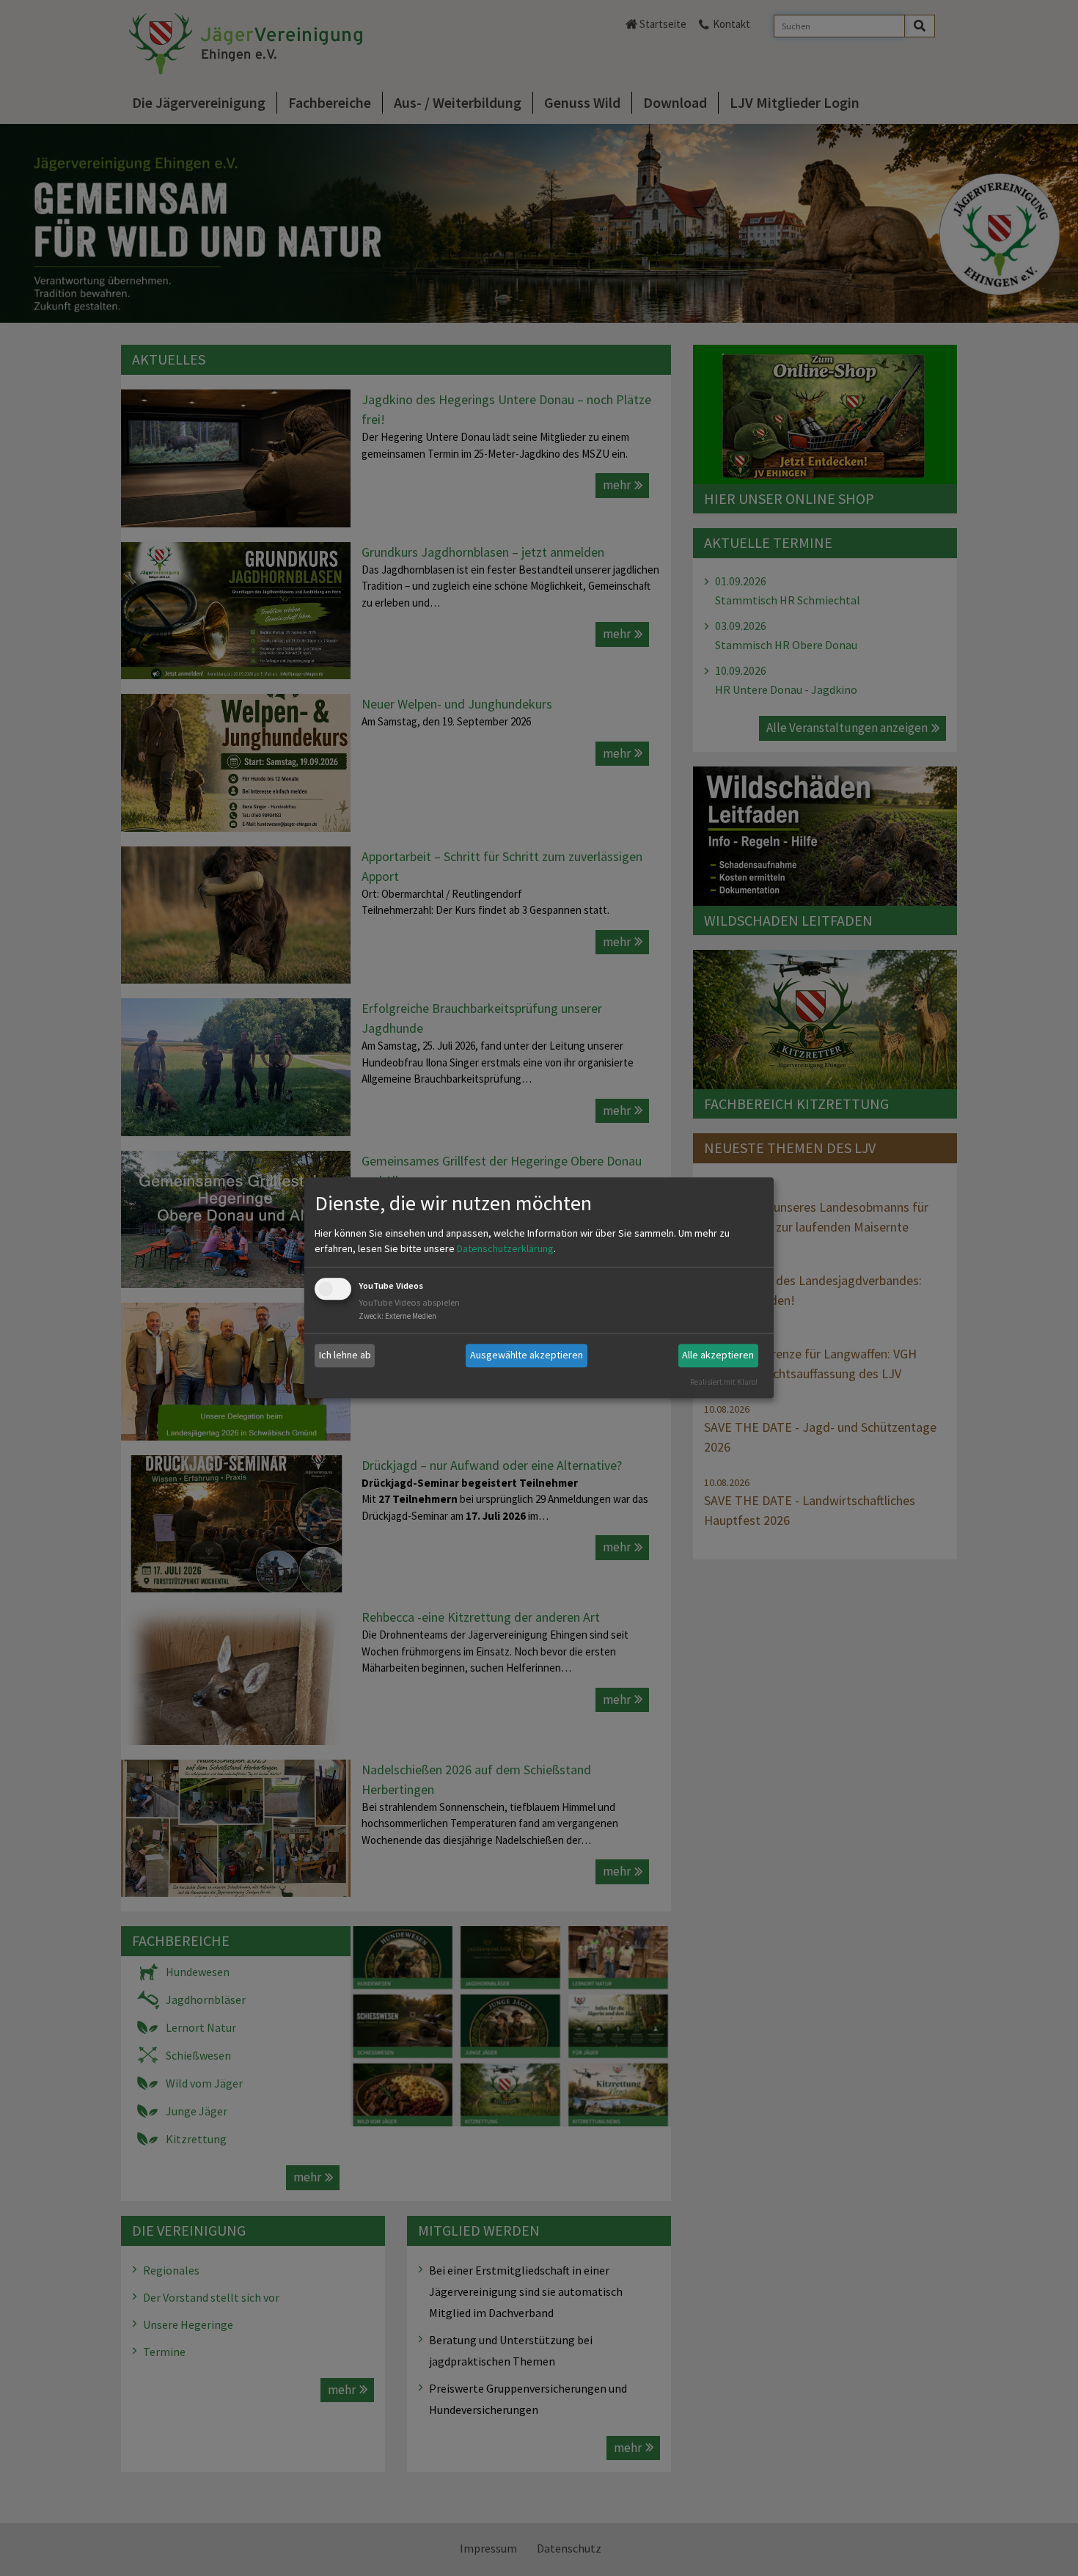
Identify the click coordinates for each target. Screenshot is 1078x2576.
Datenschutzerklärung (505, 1248)
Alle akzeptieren (718, 1355)
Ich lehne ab (345, 1355)
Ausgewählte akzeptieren (527, 1355)
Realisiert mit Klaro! (724, 1382)
